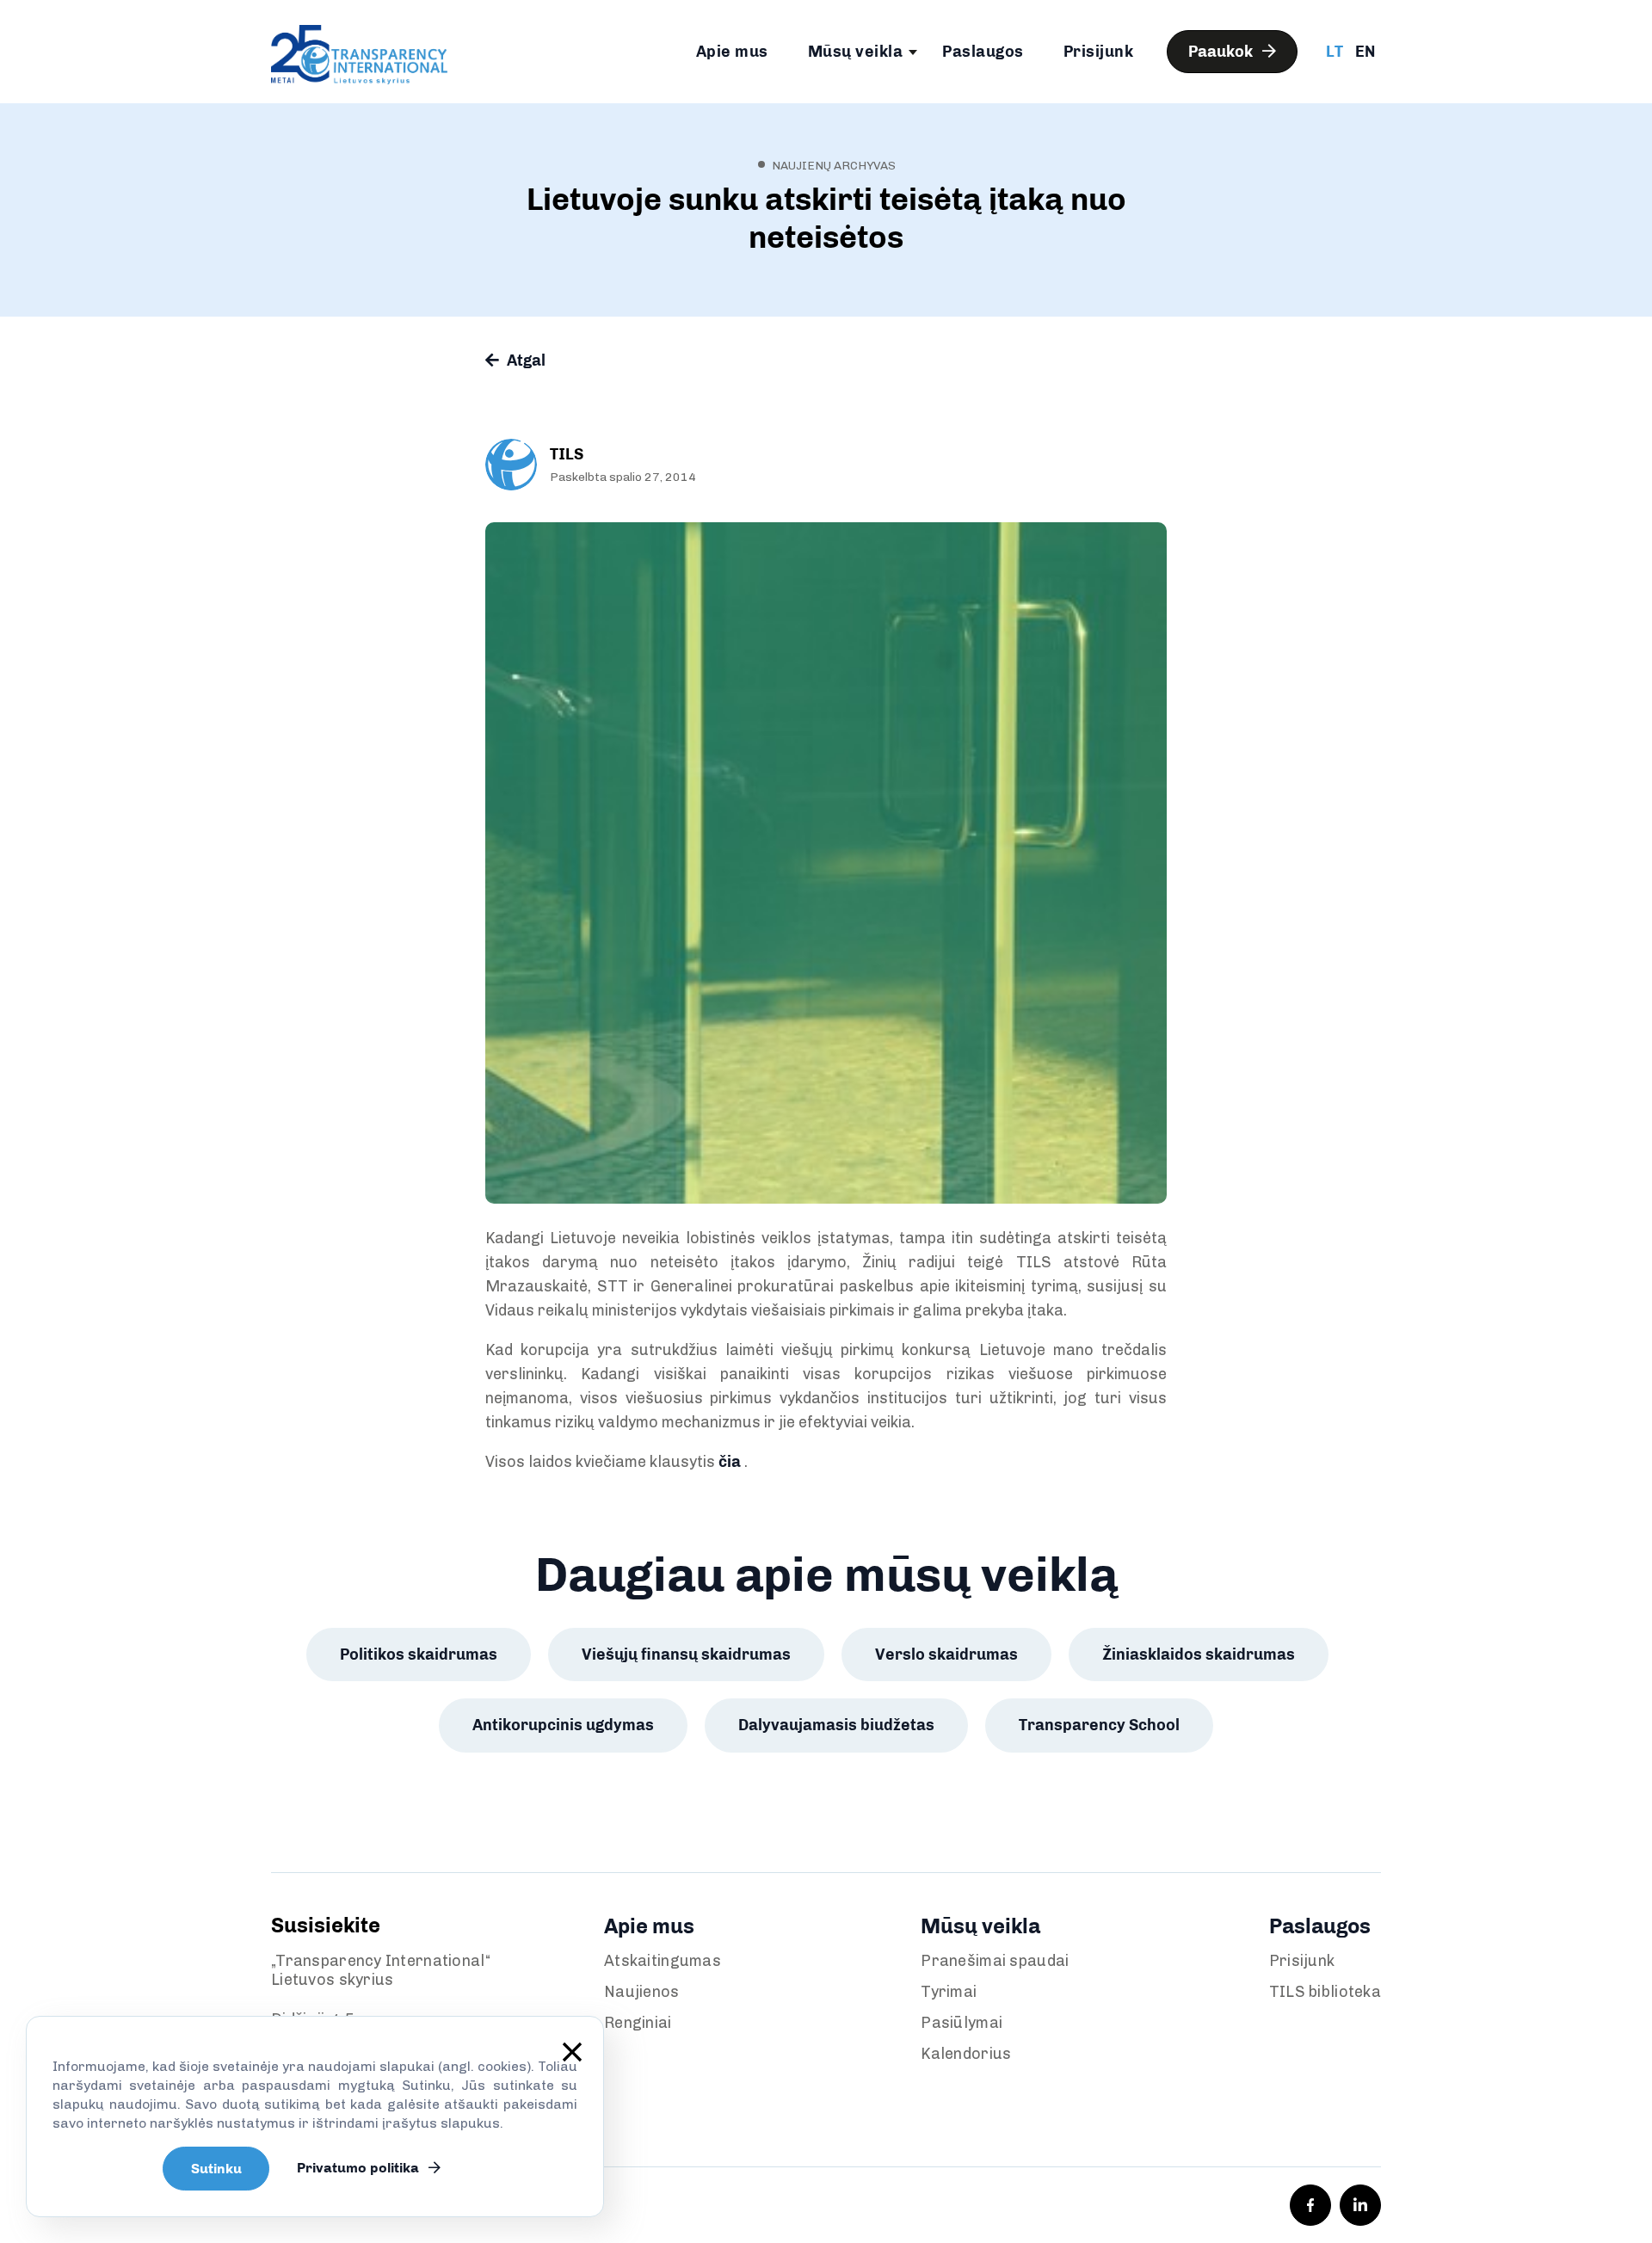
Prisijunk (1099, 52)
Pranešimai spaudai (995, 1961)
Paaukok (1222, 52)
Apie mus (732, 52)
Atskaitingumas (663, 1961)
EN (1365, 52)
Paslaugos (983, 52)
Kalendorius (966, 2054)
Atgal (524, 360)
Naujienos (642, 1992)
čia (730, 1462)
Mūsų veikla (856, 52)
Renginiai (638, 2023)
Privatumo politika (360, 2168)
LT (1335, 52)
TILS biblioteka (1325, 1992)
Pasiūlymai (962, 2023)
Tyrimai (949, 1992)
